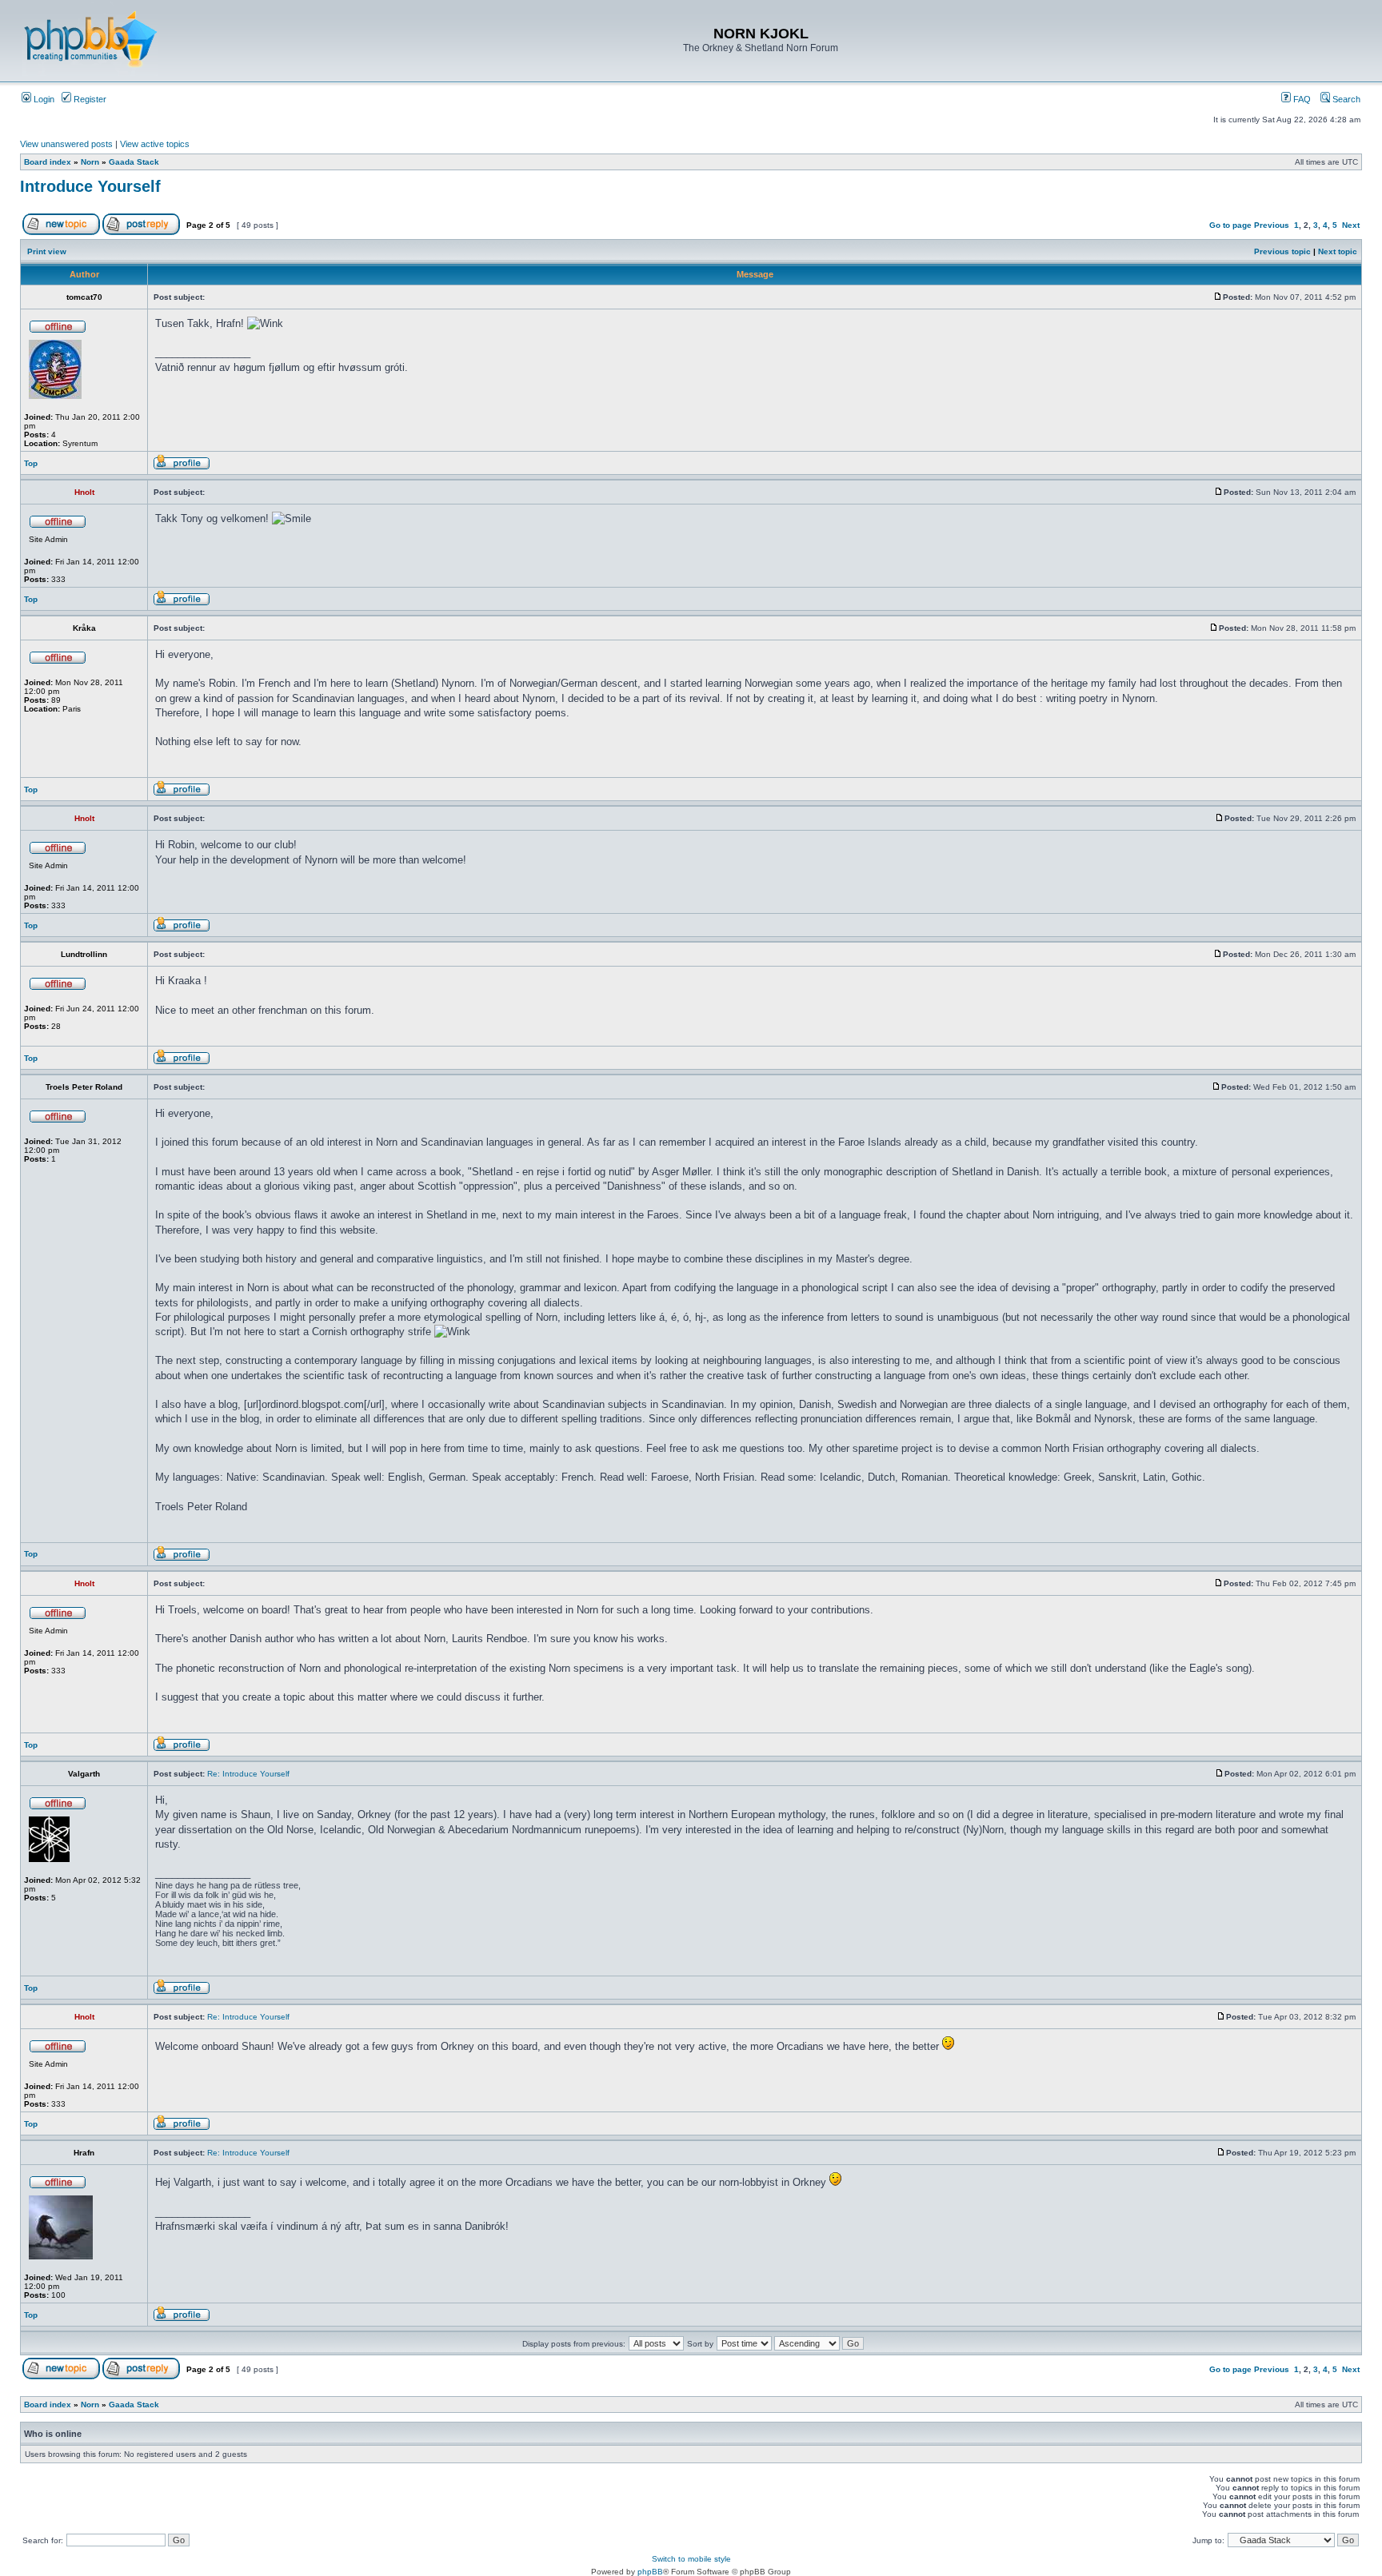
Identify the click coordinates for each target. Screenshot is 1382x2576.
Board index (48, 162)
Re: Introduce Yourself (248, 1774)
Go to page (1230, 225)
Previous (1272, 225)
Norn (90, 162)
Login (43, 99)
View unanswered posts (66, 144)
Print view (47, 251)
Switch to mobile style (691, 2559)
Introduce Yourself (90, 186)
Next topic (1338, 251)
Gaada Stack (134, 162)
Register (89, 99)
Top (31, 463)
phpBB (650, 2572)
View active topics (155, 144)
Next (1351, 225)
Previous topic (1282, 251)
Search (1345, 99)
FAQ (1301, 99)
